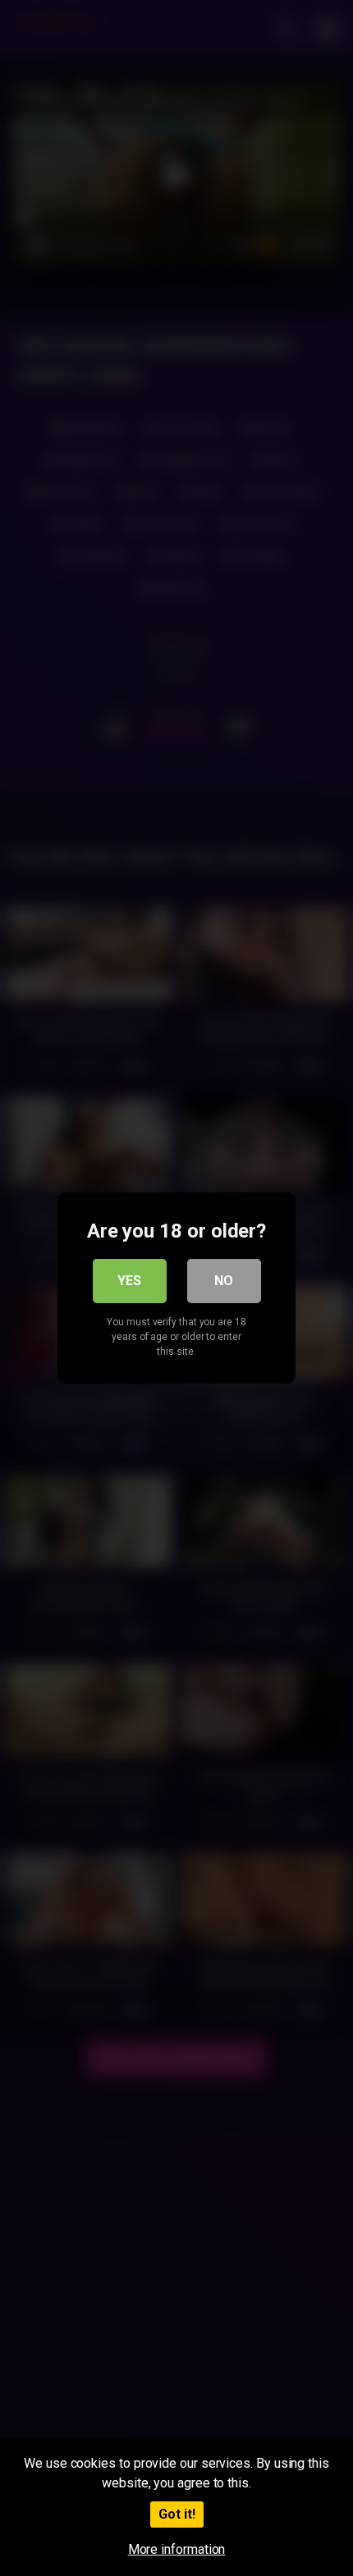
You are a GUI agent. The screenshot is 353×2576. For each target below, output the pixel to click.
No (224, 1281)
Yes (129, 1281)
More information (177, 2549)
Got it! (177, 2514)
